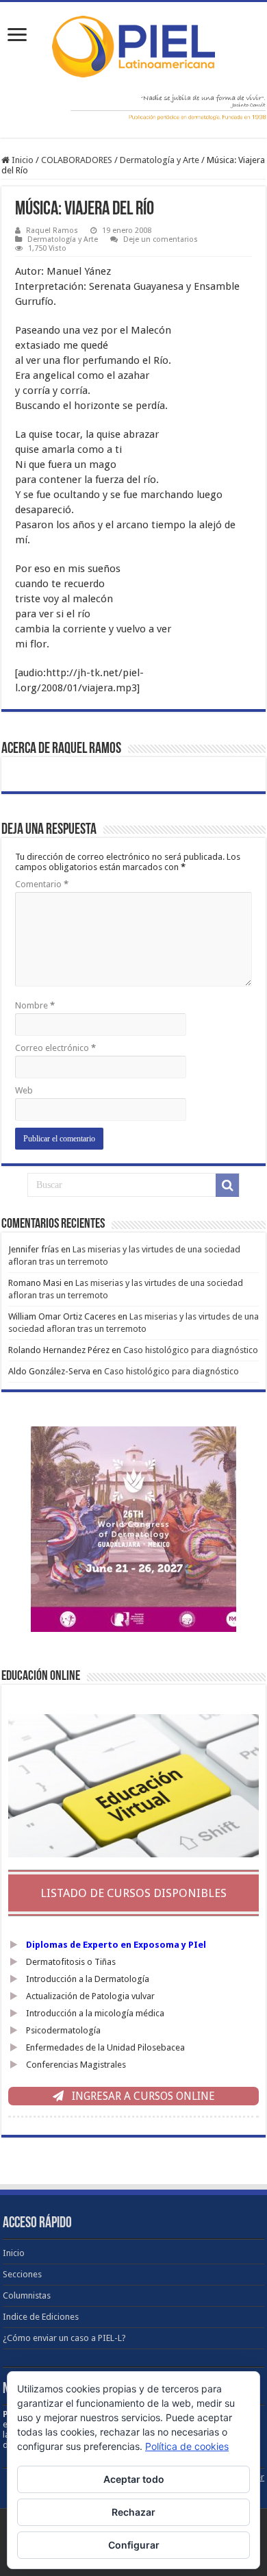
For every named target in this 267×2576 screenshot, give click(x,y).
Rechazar (133, 2512)
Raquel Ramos (52, 231)
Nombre (35, 1005)
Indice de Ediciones (41, 2317)
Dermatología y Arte (160, 160)
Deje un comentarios (161, 239)
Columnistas (27, 2295)
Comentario (42, 884)
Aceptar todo (134, 2479)
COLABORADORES (77, 160)
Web (24, 1090)
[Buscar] (227, 1185)
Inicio (22, 160)
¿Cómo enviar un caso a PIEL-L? (64, 2338)
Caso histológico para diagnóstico (191, 1350)
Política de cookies (187, 2446)
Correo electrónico (55, 1048)
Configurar (134, 2545)
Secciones (22, 2274)
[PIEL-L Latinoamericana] (133, 44)
